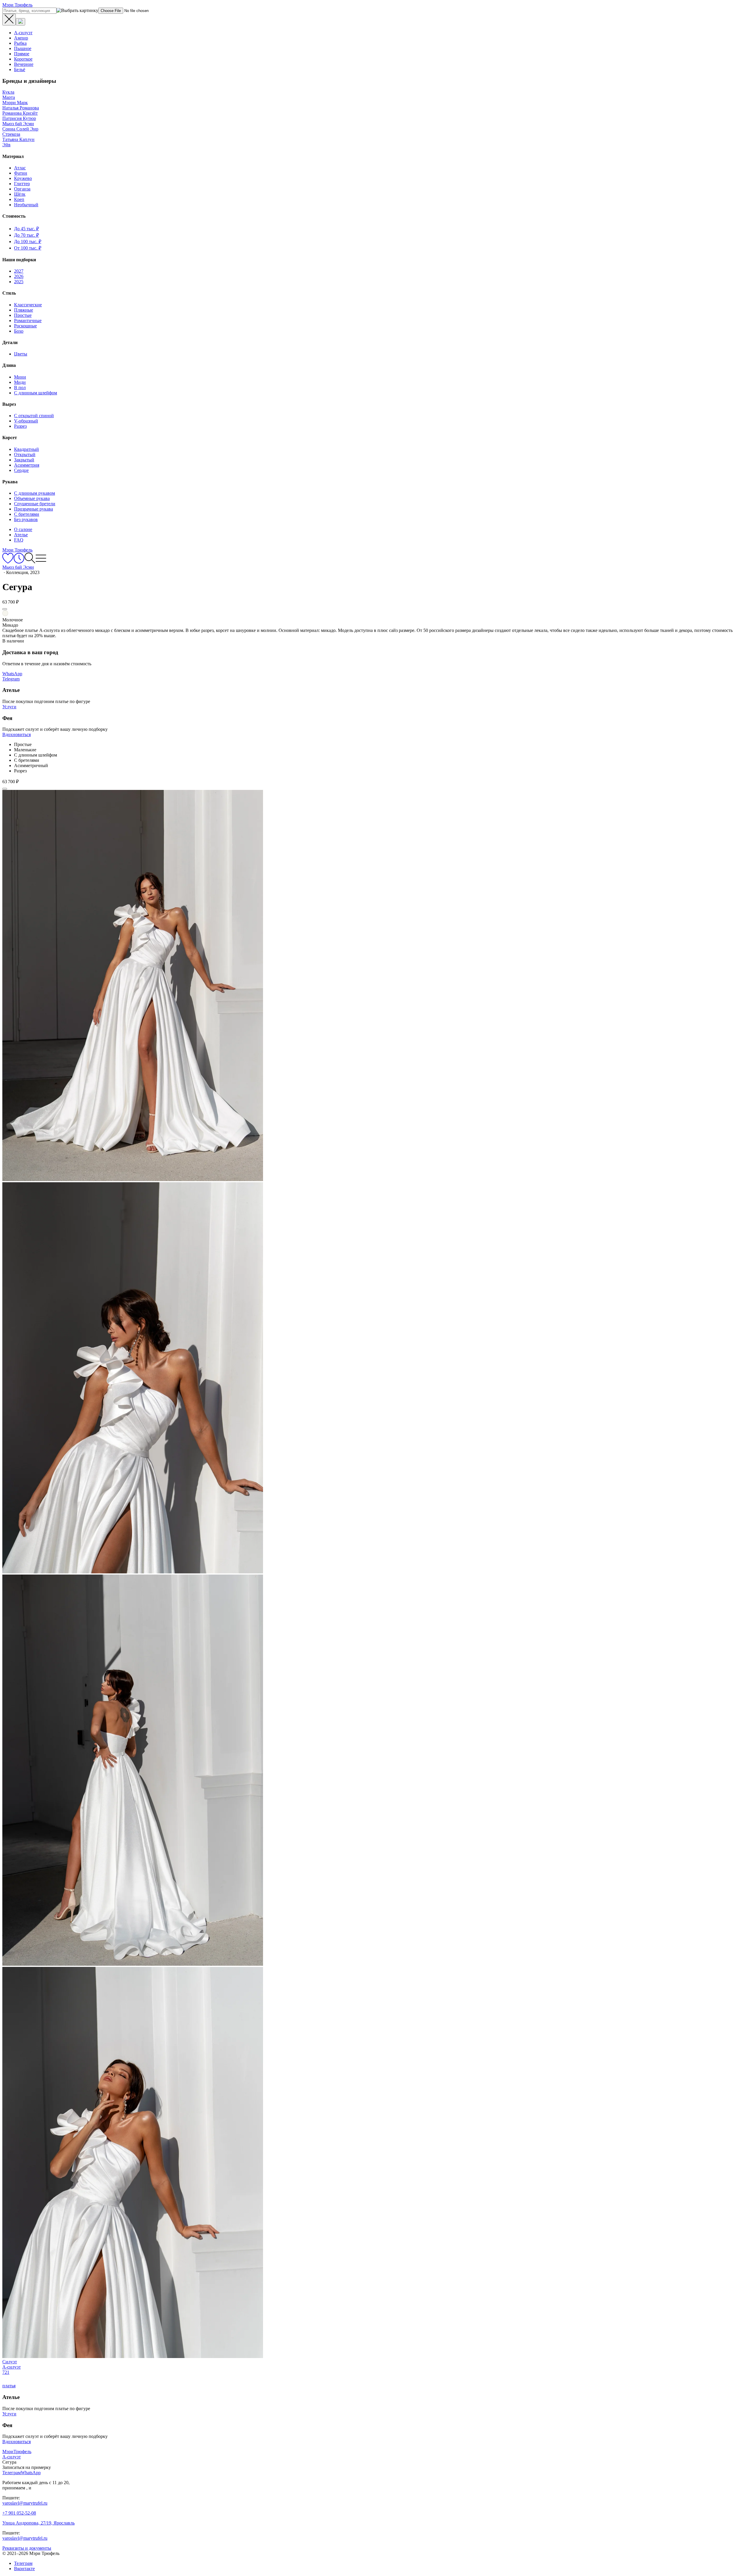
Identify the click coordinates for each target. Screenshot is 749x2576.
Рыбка (20, 43)
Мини (20, 377)
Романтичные (28, 321)
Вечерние (24, 64)
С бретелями (27, 514)
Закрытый (24, 460)
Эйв (6, 145)
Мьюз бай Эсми (18, 124)
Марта (9, 97)
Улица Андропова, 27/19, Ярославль (38, 2523)
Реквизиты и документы (27, 2548)
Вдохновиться (17, 734)
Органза (22, 189)
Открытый (25, 454)
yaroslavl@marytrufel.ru (25, 2503)
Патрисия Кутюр (19, 118)
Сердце (21, 470)
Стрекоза (11, 134)
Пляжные (24, 310)
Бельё (20, 69)
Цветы (21, 354)
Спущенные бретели (35, 504)
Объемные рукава (32, 498)
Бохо (19, 331)
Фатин (21, 173)
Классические (28, 305)
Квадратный (26, 449)
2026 (19, 276)
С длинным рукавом (35, 493)
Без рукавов (26, 519)
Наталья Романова (21, 108)
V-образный (26, 421)
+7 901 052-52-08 (19, 2513)
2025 (19, 282)
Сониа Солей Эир (20, 129)
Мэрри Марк (15, 103)
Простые (23, 315)
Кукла (8, 92)
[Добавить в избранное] (5, 609)
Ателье (21, 535)
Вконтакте (24, 2569)
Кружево (23, 178)
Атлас (20, 168)
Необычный (26, 205)
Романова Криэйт (20, 113)
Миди (20, 382)
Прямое (22, 54)
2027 (19, 271)
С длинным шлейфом (36, 393)
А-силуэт (23, 33)
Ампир (21, 38)
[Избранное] (8, 562)
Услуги (9, 707)
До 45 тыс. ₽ (26, 229)
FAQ (19, 540)
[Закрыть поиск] (9, 20)
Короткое (23, 59)
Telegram (11, 679)
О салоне (23, 529)
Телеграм (23, 2563)
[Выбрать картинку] (20, 22)
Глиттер (22, 184)
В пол (20, 387)
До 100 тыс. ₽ (28, 242)
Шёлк (20, 194)
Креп (19, 199)
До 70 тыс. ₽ (26, 235)
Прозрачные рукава (34, 509)
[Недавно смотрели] (19, 562)
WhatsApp (12, 674)
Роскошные (25, 326)
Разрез (20, 426)
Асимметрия (27, 465)
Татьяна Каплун (18, 139)
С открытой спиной (34, 416)
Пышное (23, 48)
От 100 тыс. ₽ (28, 248)
